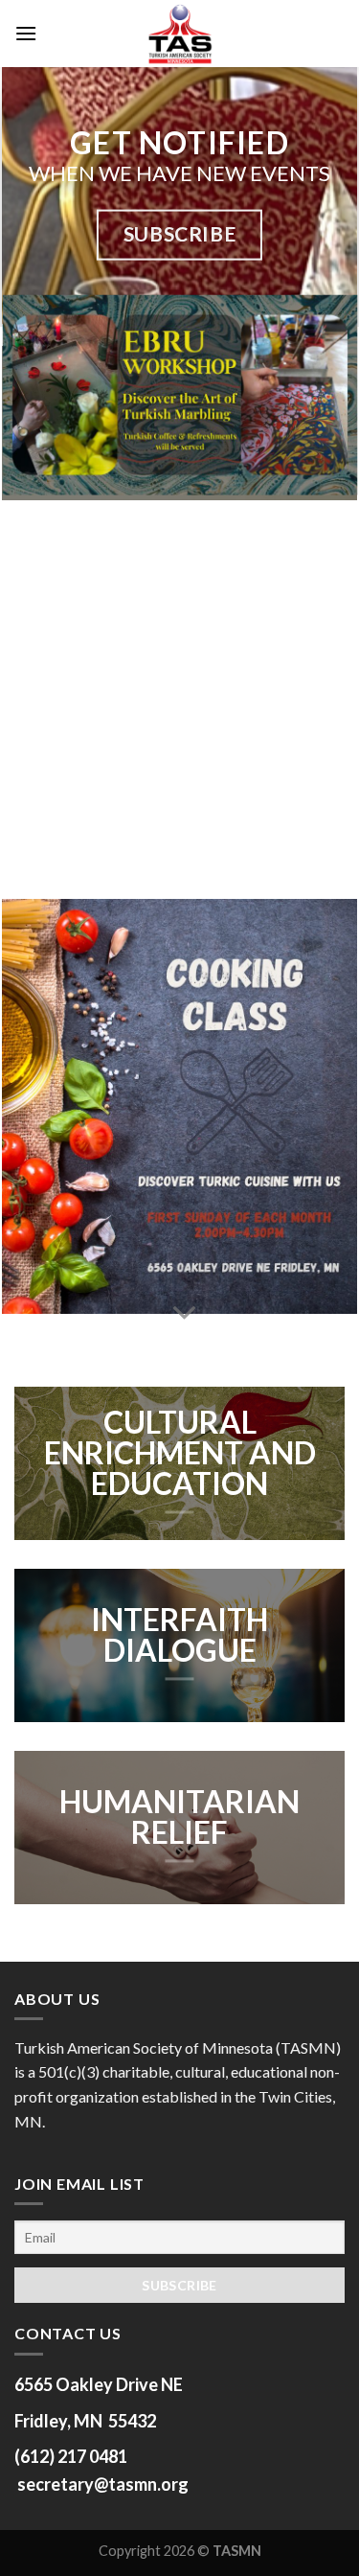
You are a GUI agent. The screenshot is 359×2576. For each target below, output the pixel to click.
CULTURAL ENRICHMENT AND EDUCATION (180, 1454)
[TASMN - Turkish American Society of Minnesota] (180, 34)
